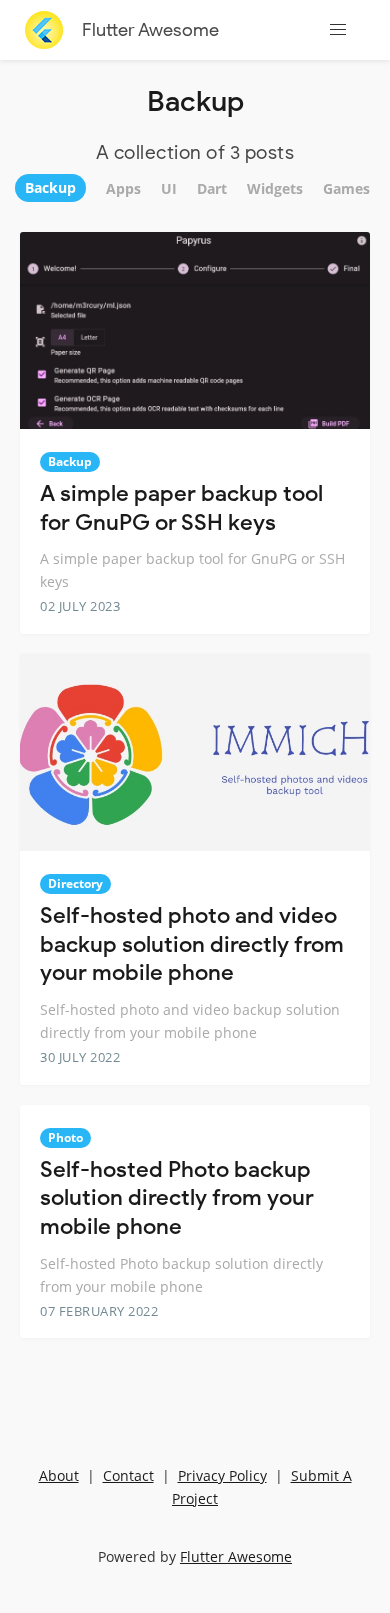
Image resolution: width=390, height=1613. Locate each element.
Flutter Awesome (150, 30)
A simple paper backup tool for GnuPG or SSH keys (181, 508)
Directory (75, 883)
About (59, 1475)
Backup (70, 461)
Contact (128, 1475)
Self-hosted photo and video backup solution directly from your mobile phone (192, 944)
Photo (65, 1137)
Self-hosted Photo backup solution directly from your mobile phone (177, 1198)
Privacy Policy (222, 1475)
